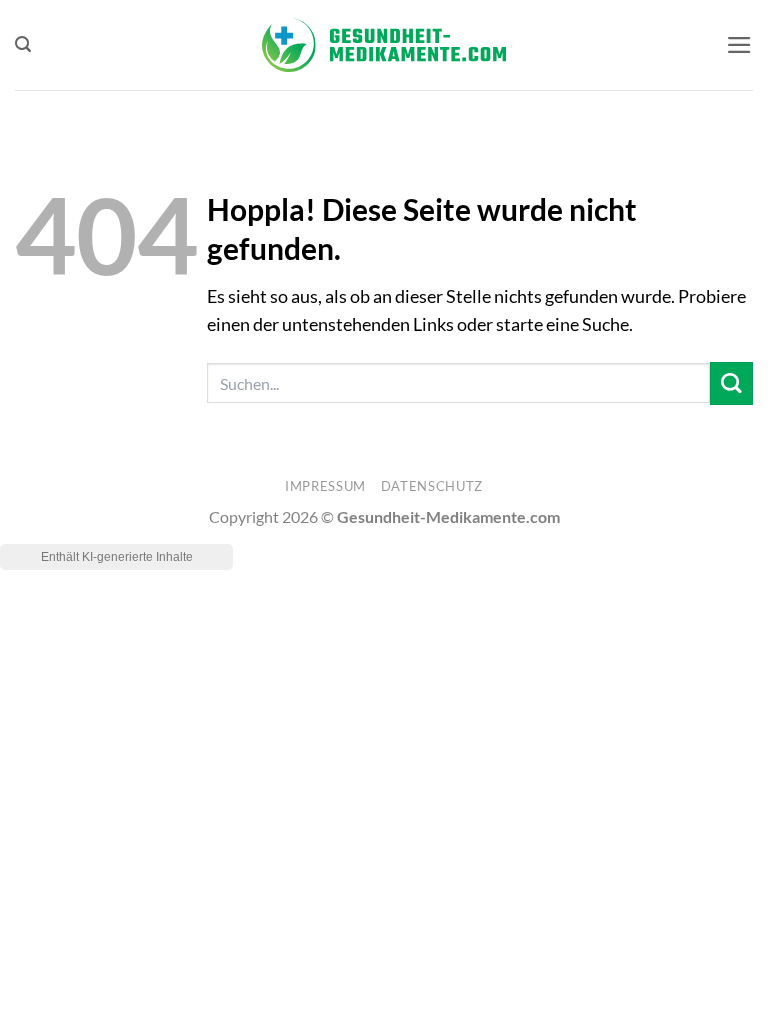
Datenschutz (432, 486)
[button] (23, 44)
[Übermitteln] (731, 383)
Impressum (325, 486)
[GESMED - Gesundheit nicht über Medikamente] (384, 45)
